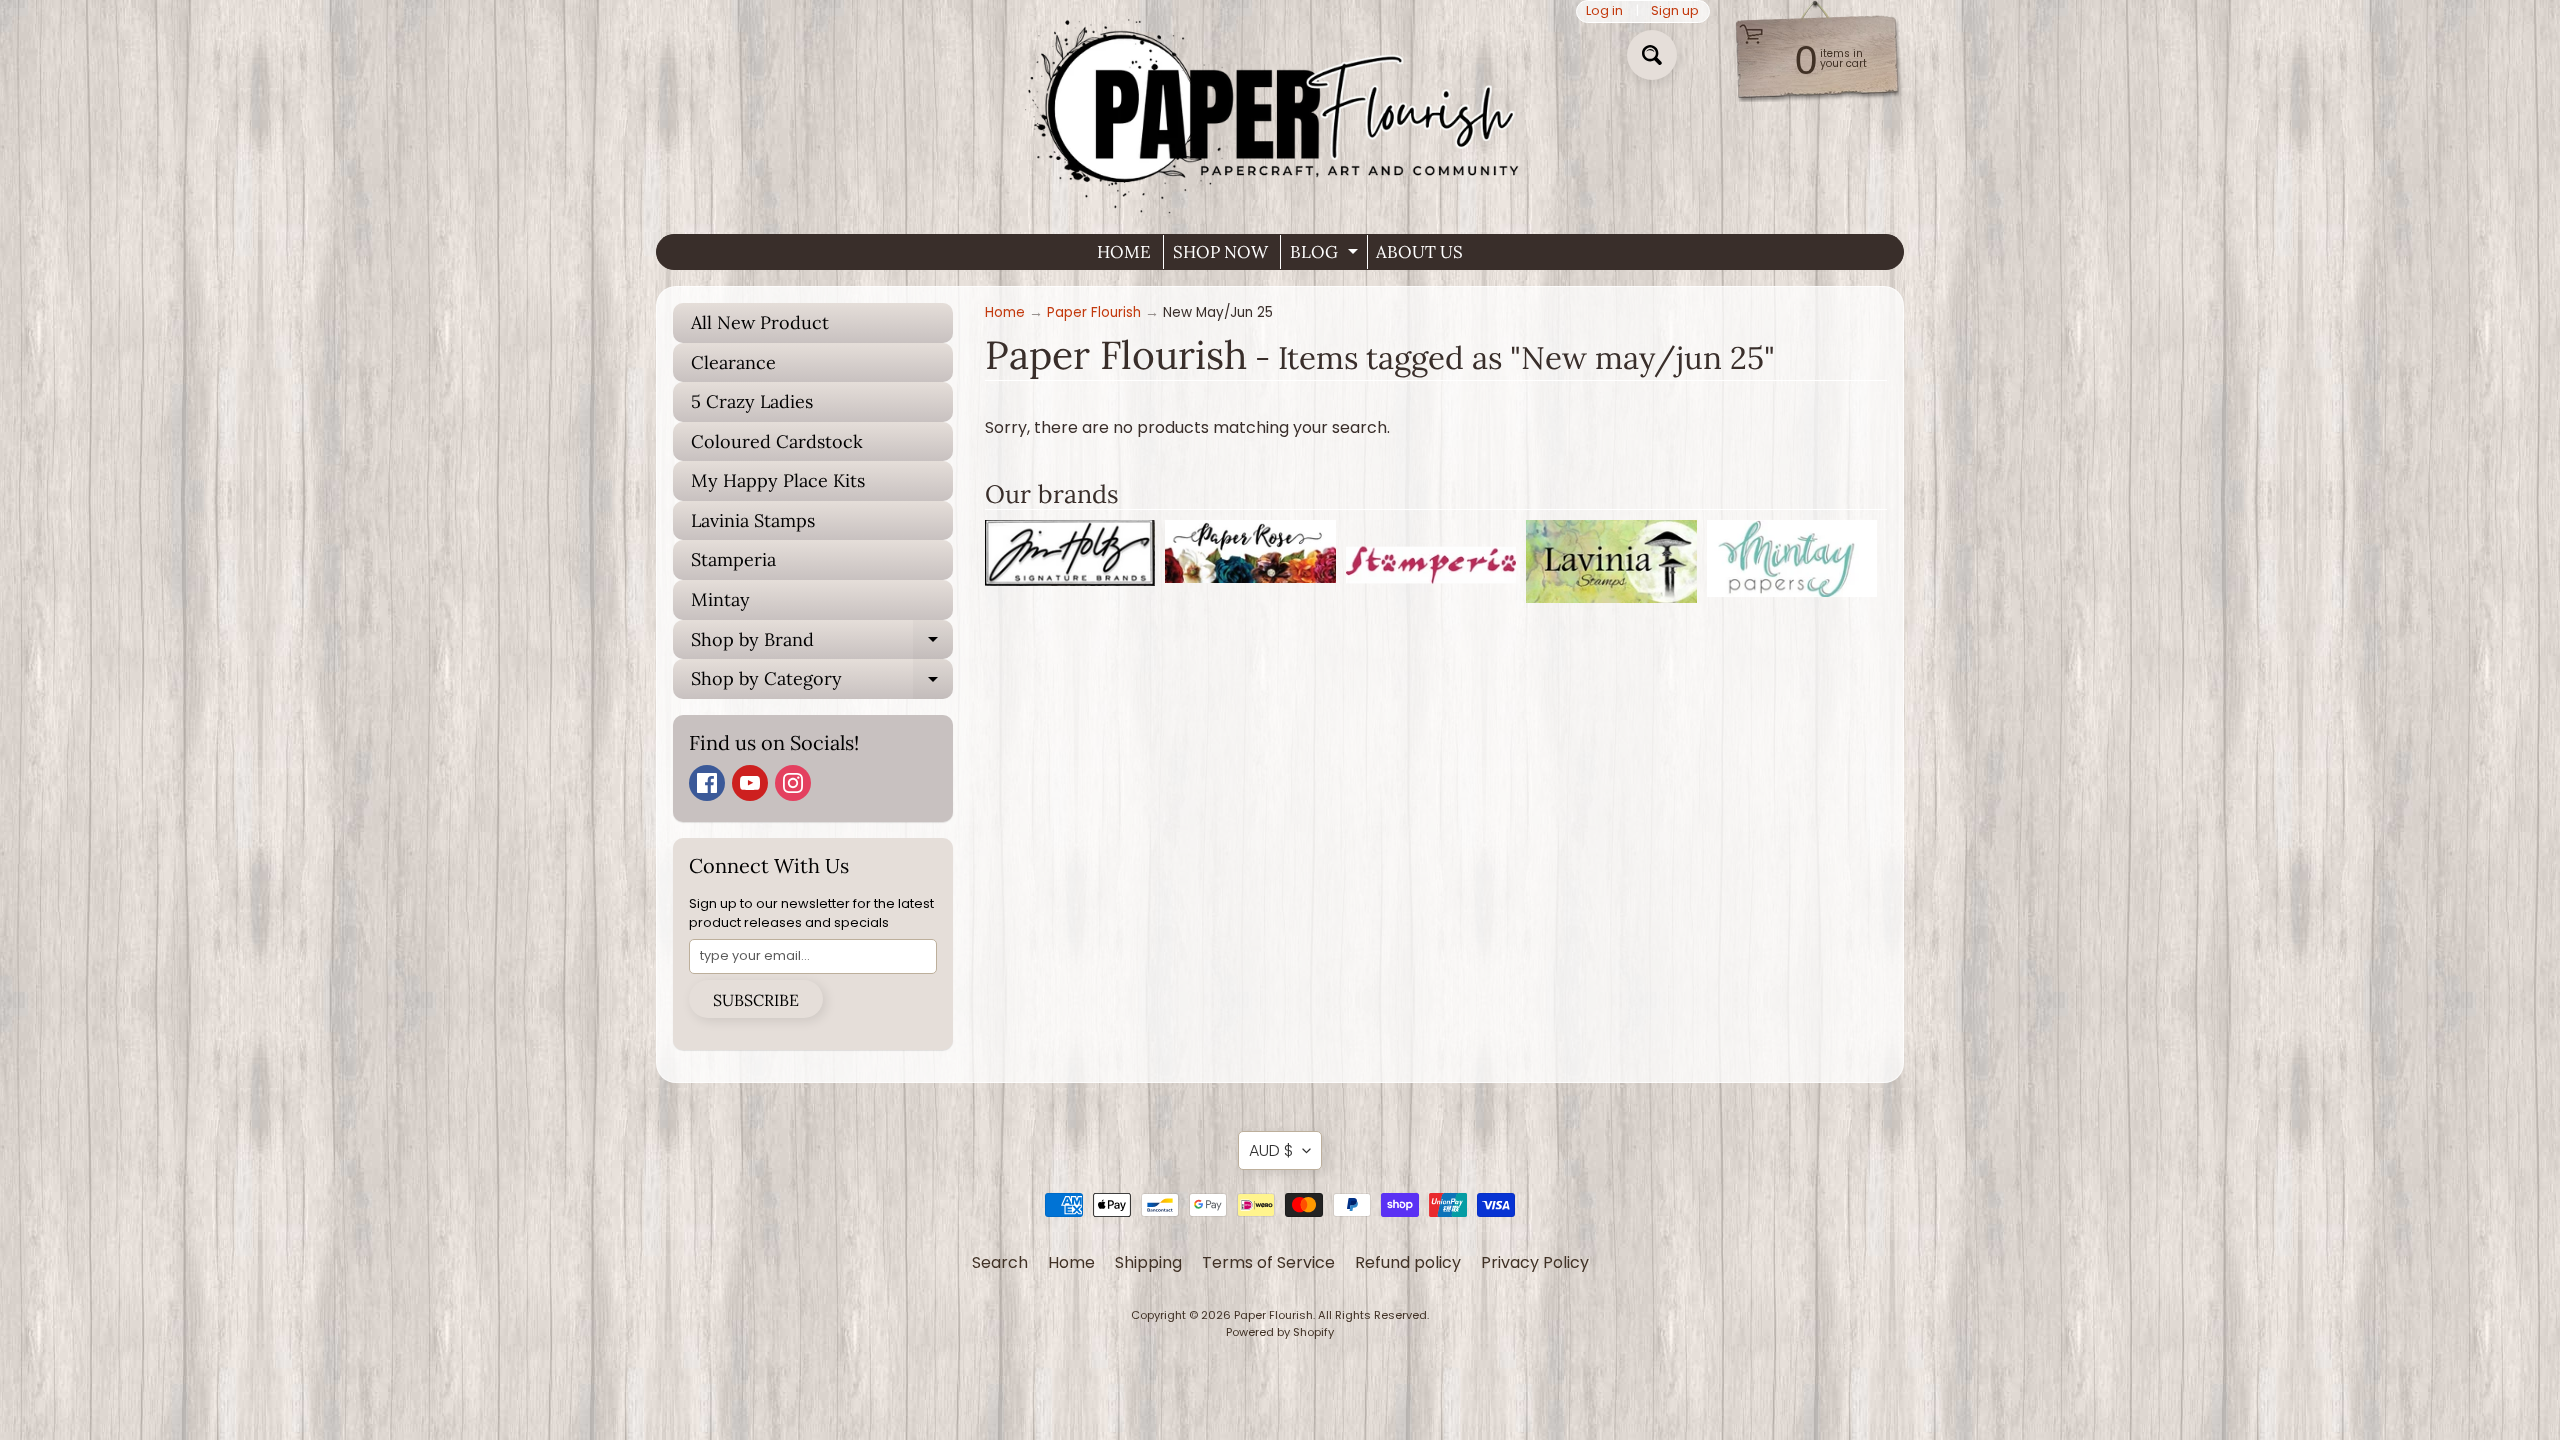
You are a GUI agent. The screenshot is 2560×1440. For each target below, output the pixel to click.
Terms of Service (1268, 1262)
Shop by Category (822, 683)
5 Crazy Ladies (752, 401)
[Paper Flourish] (1280, 109)
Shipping (1148, 1262)
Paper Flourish (1094, 312)
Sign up (1675, 11)
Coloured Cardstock (777, 441)
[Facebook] (707, 783)
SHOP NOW (1220, 252)
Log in (1604, 11)
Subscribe (756, 1000)
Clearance (733, 362)
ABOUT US (1419, 252)
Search (1000, 1262)
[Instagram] (793, 783)
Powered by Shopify (1280, 1332)
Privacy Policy (1535, 1262)
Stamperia (733, 559)
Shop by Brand (822, 644)
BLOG (1326, 255)
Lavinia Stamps (753, 520)
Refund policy (1408, 1262)
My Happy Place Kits (778, 480)
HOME (1124, 252)
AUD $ (1271, 1150)
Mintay (720, 599)
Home (1005, 312)
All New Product (760, 322)
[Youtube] (750, 783)
